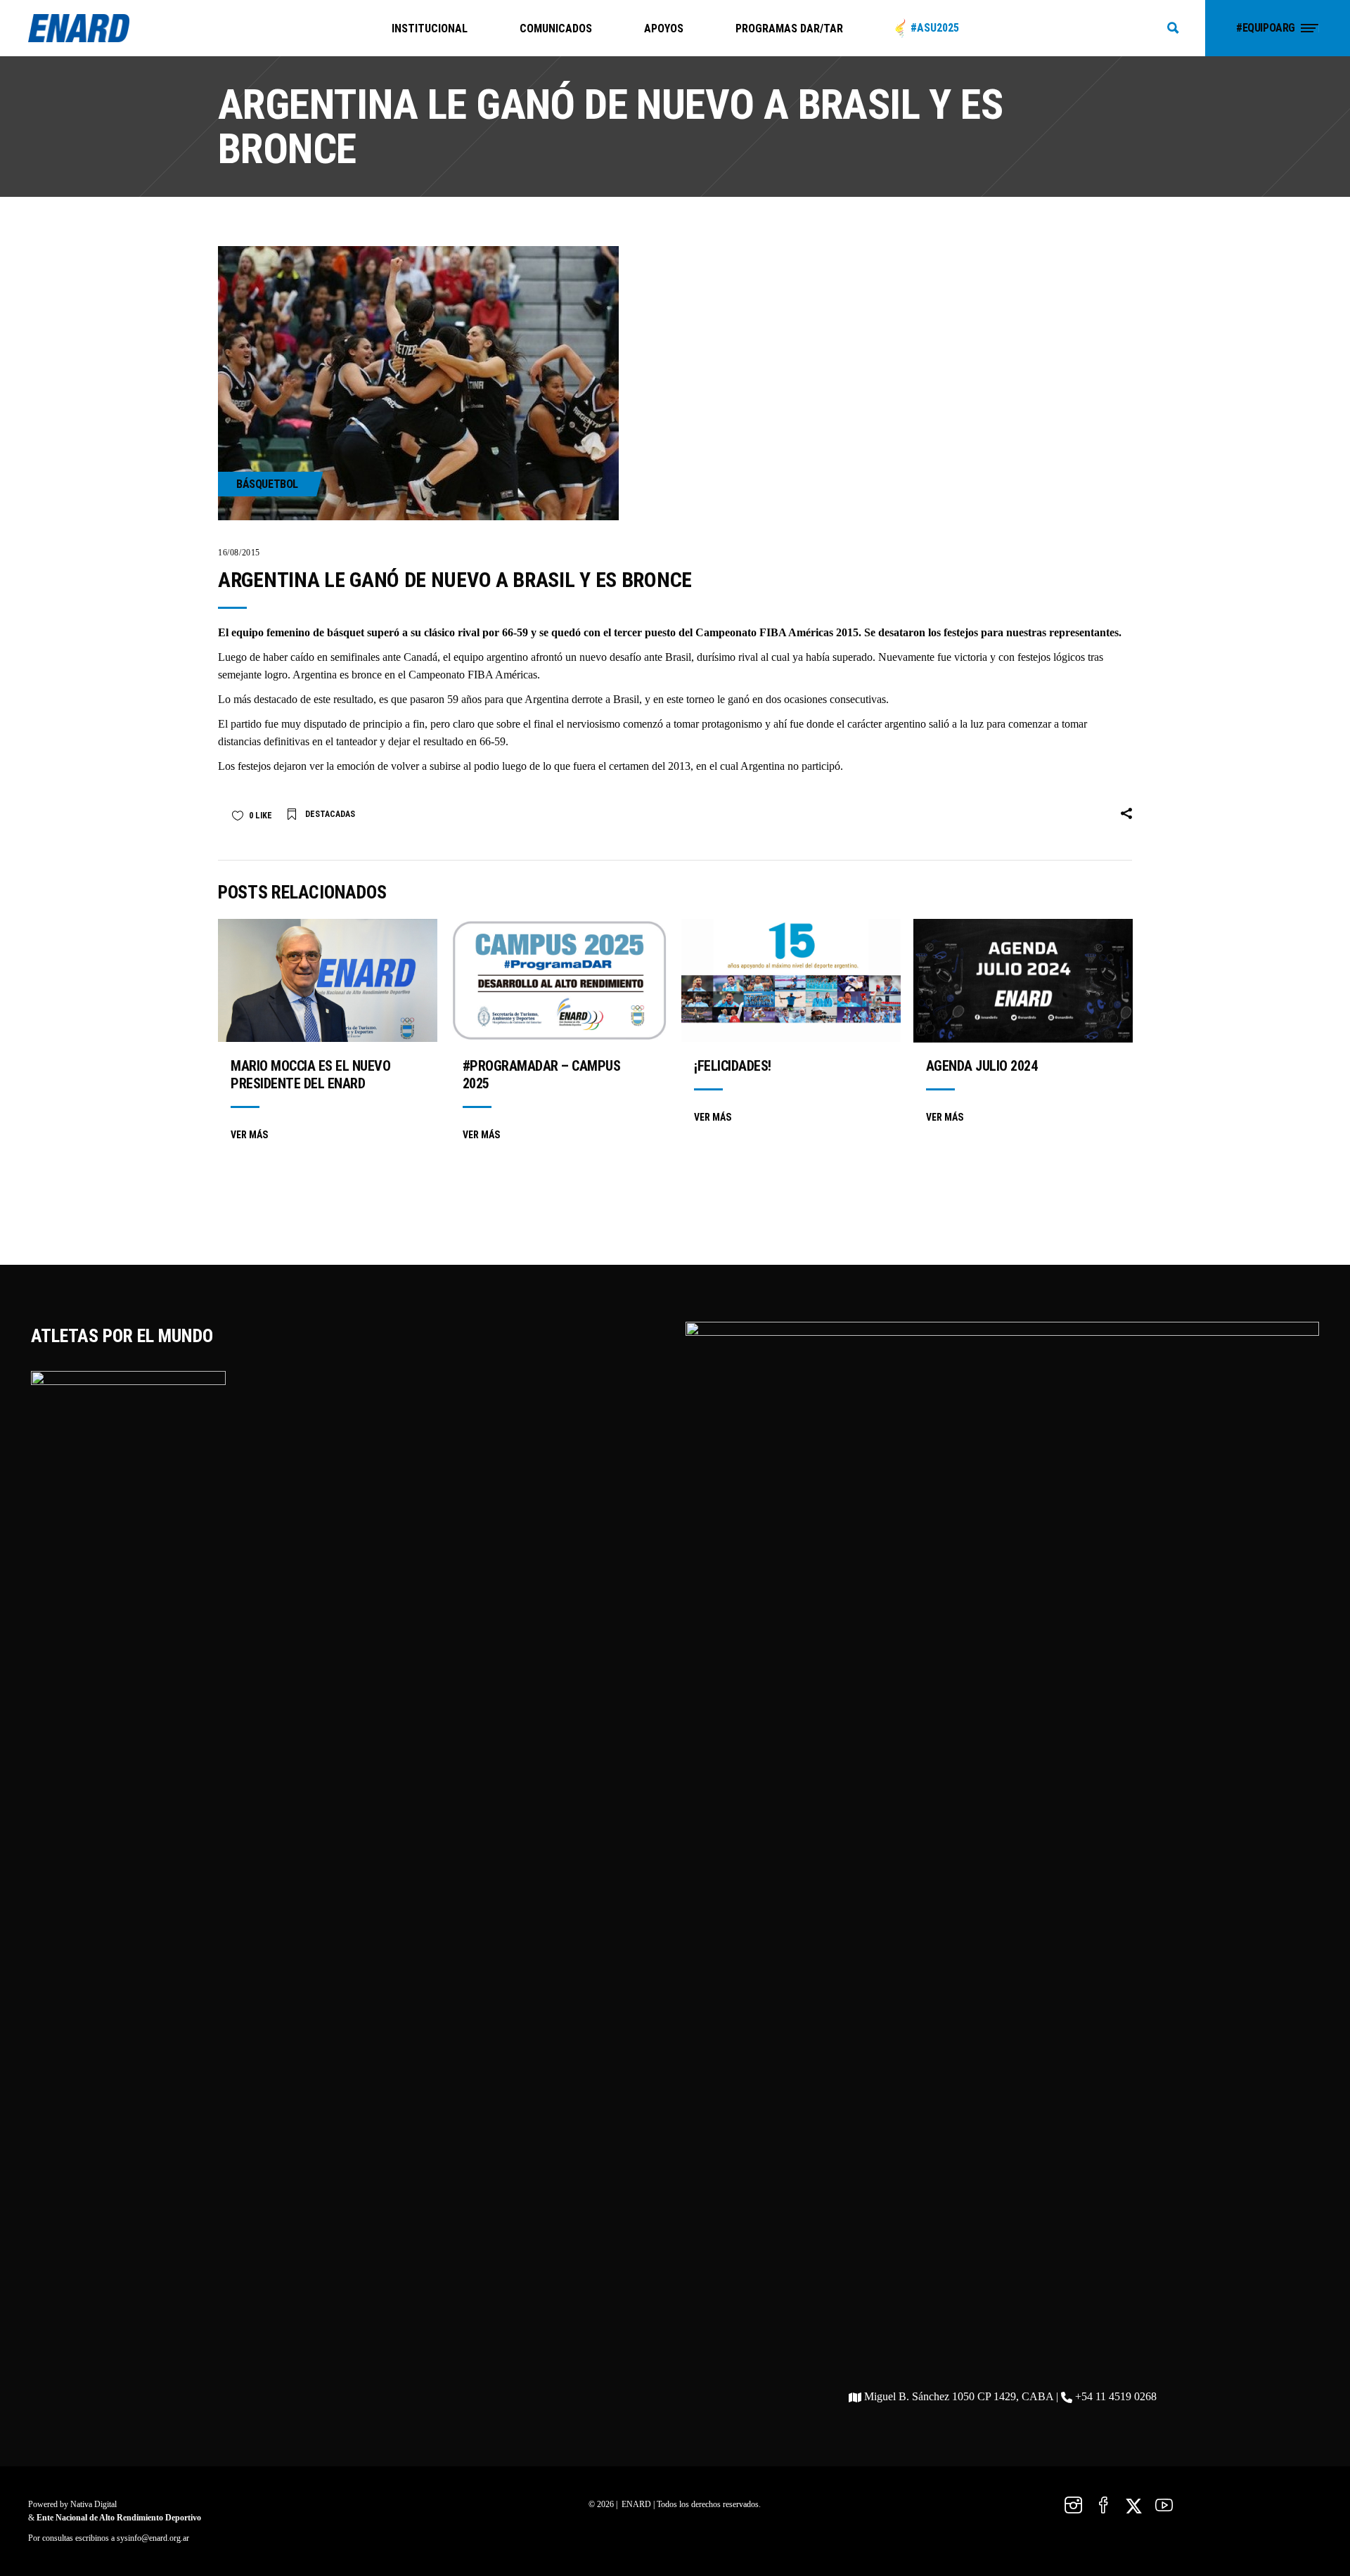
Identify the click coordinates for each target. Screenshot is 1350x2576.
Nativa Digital (94, 2504)
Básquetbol (267, 484)
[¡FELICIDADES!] (791, 980)
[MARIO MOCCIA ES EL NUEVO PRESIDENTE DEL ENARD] (328, 980)
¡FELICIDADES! (733, 1066)
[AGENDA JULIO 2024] (1023, 981)
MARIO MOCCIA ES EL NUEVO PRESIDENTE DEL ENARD (310, 1075)
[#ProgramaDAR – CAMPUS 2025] (560, 980)
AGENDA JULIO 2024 (982, 1066)
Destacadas (330, 814)
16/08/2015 (239, 553)
